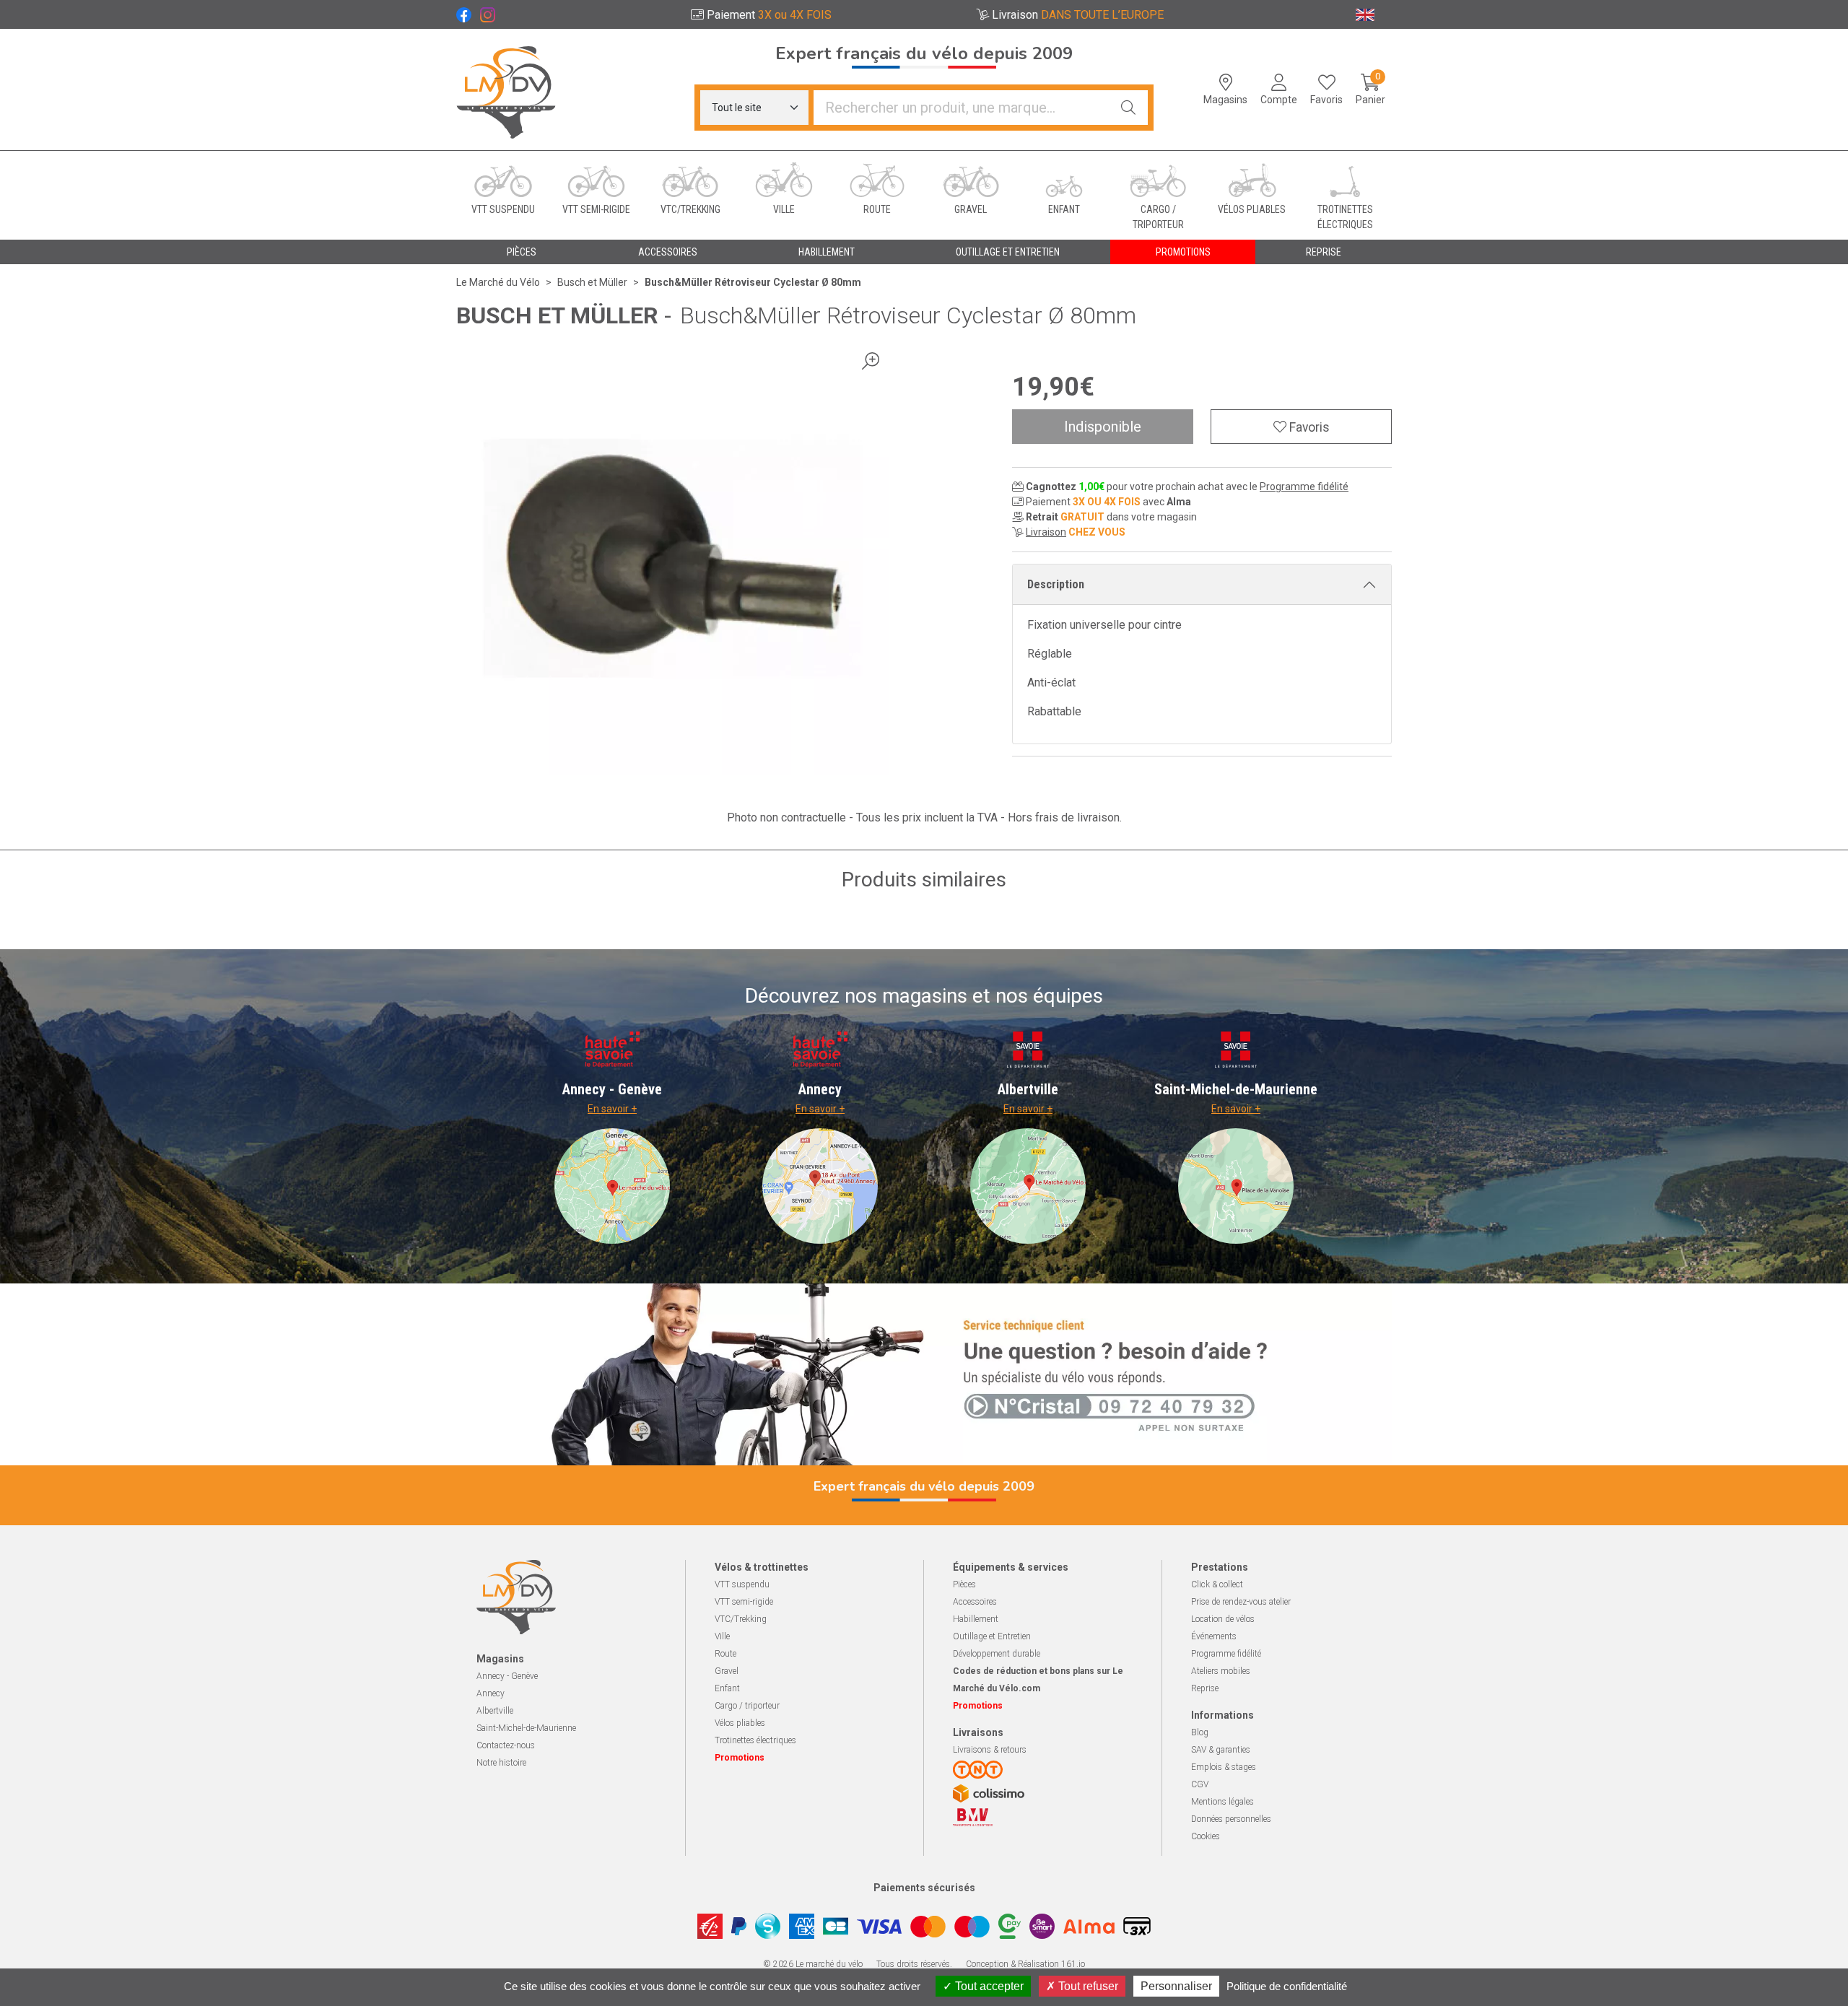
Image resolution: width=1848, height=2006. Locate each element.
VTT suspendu (742, 1584)
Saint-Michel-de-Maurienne (526, 1728)
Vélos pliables (740, 1723)
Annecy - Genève (507, 1676)
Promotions (1183, 252)
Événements (1214, 1636)
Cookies (1206, 1836)
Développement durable (997, 1654)
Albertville (495, 1711)
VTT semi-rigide (744, 1602)
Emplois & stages (1224, 1767)
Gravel (727, 1671)
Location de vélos (1223, 1619)
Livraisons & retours (990, 1750)
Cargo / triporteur (747, 1706)
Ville (722, 1636)
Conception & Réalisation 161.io (1025, 1964)
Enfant (727, 1688)
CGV (1200, 1784)
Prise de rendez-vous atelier (1241, 1602)
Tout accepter (988, 1986)
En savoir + (612, 1109)
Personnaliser (1176, 1986)
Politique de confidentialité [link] (1287, 1986)
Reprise (1205, 1688)
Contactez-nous (506, 1745)
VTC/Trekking (741, 1619)
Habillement (976, 1619)
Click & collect (1217, 1584)
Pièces (964, 1584)
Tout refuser (1087, 1986)
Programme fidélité (1304, 487)
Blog (1200, 1732)
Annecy (491, 1693)
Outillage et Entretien (992, 1636)
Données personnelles (1231, 1819)
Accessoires (975, 1602)
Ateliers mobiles (1221, 1671)
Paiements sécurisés (924, 1888)
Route (725, 1654)
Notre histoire (501, 1763)
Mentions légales (1222, 1802)
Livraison (1046, 532)
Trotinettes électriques (755, 1740)
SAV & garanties (1221, 1750)
